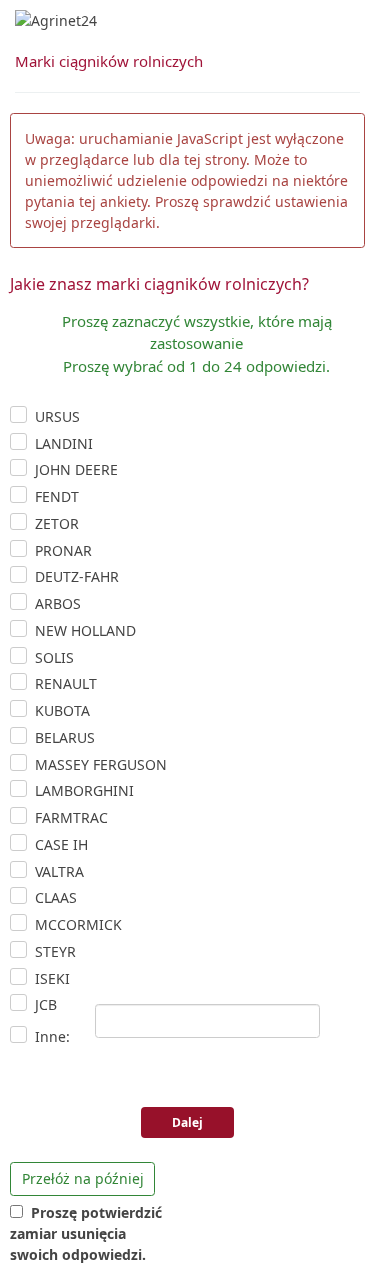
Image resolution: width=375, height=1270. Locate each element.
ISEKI (52, 978)
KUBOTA (62, 710)
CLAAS (56, 897)
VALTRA (59, 871)
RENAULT (66, 683)
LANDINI (64, 443)
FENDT (57, 496)
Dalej (187, 1122)
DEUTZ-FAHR (77, 576)
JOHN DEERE (76, 469)
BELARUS (65, 737)
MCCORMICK (78, 924)
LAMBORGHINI (84, 790)
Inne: (52, 1036)
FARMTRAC (71, 817)
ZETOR (57, 523)
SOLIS (54, 657)
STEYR (55, 951)
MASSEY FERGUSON (101, 764)
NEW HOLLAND (85, 630)
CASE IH (61, 844)
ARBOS (58, 603)
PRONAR (63, 550)
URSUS (57, 416)
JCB (46, 1004)
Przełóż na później (83, 1178)
